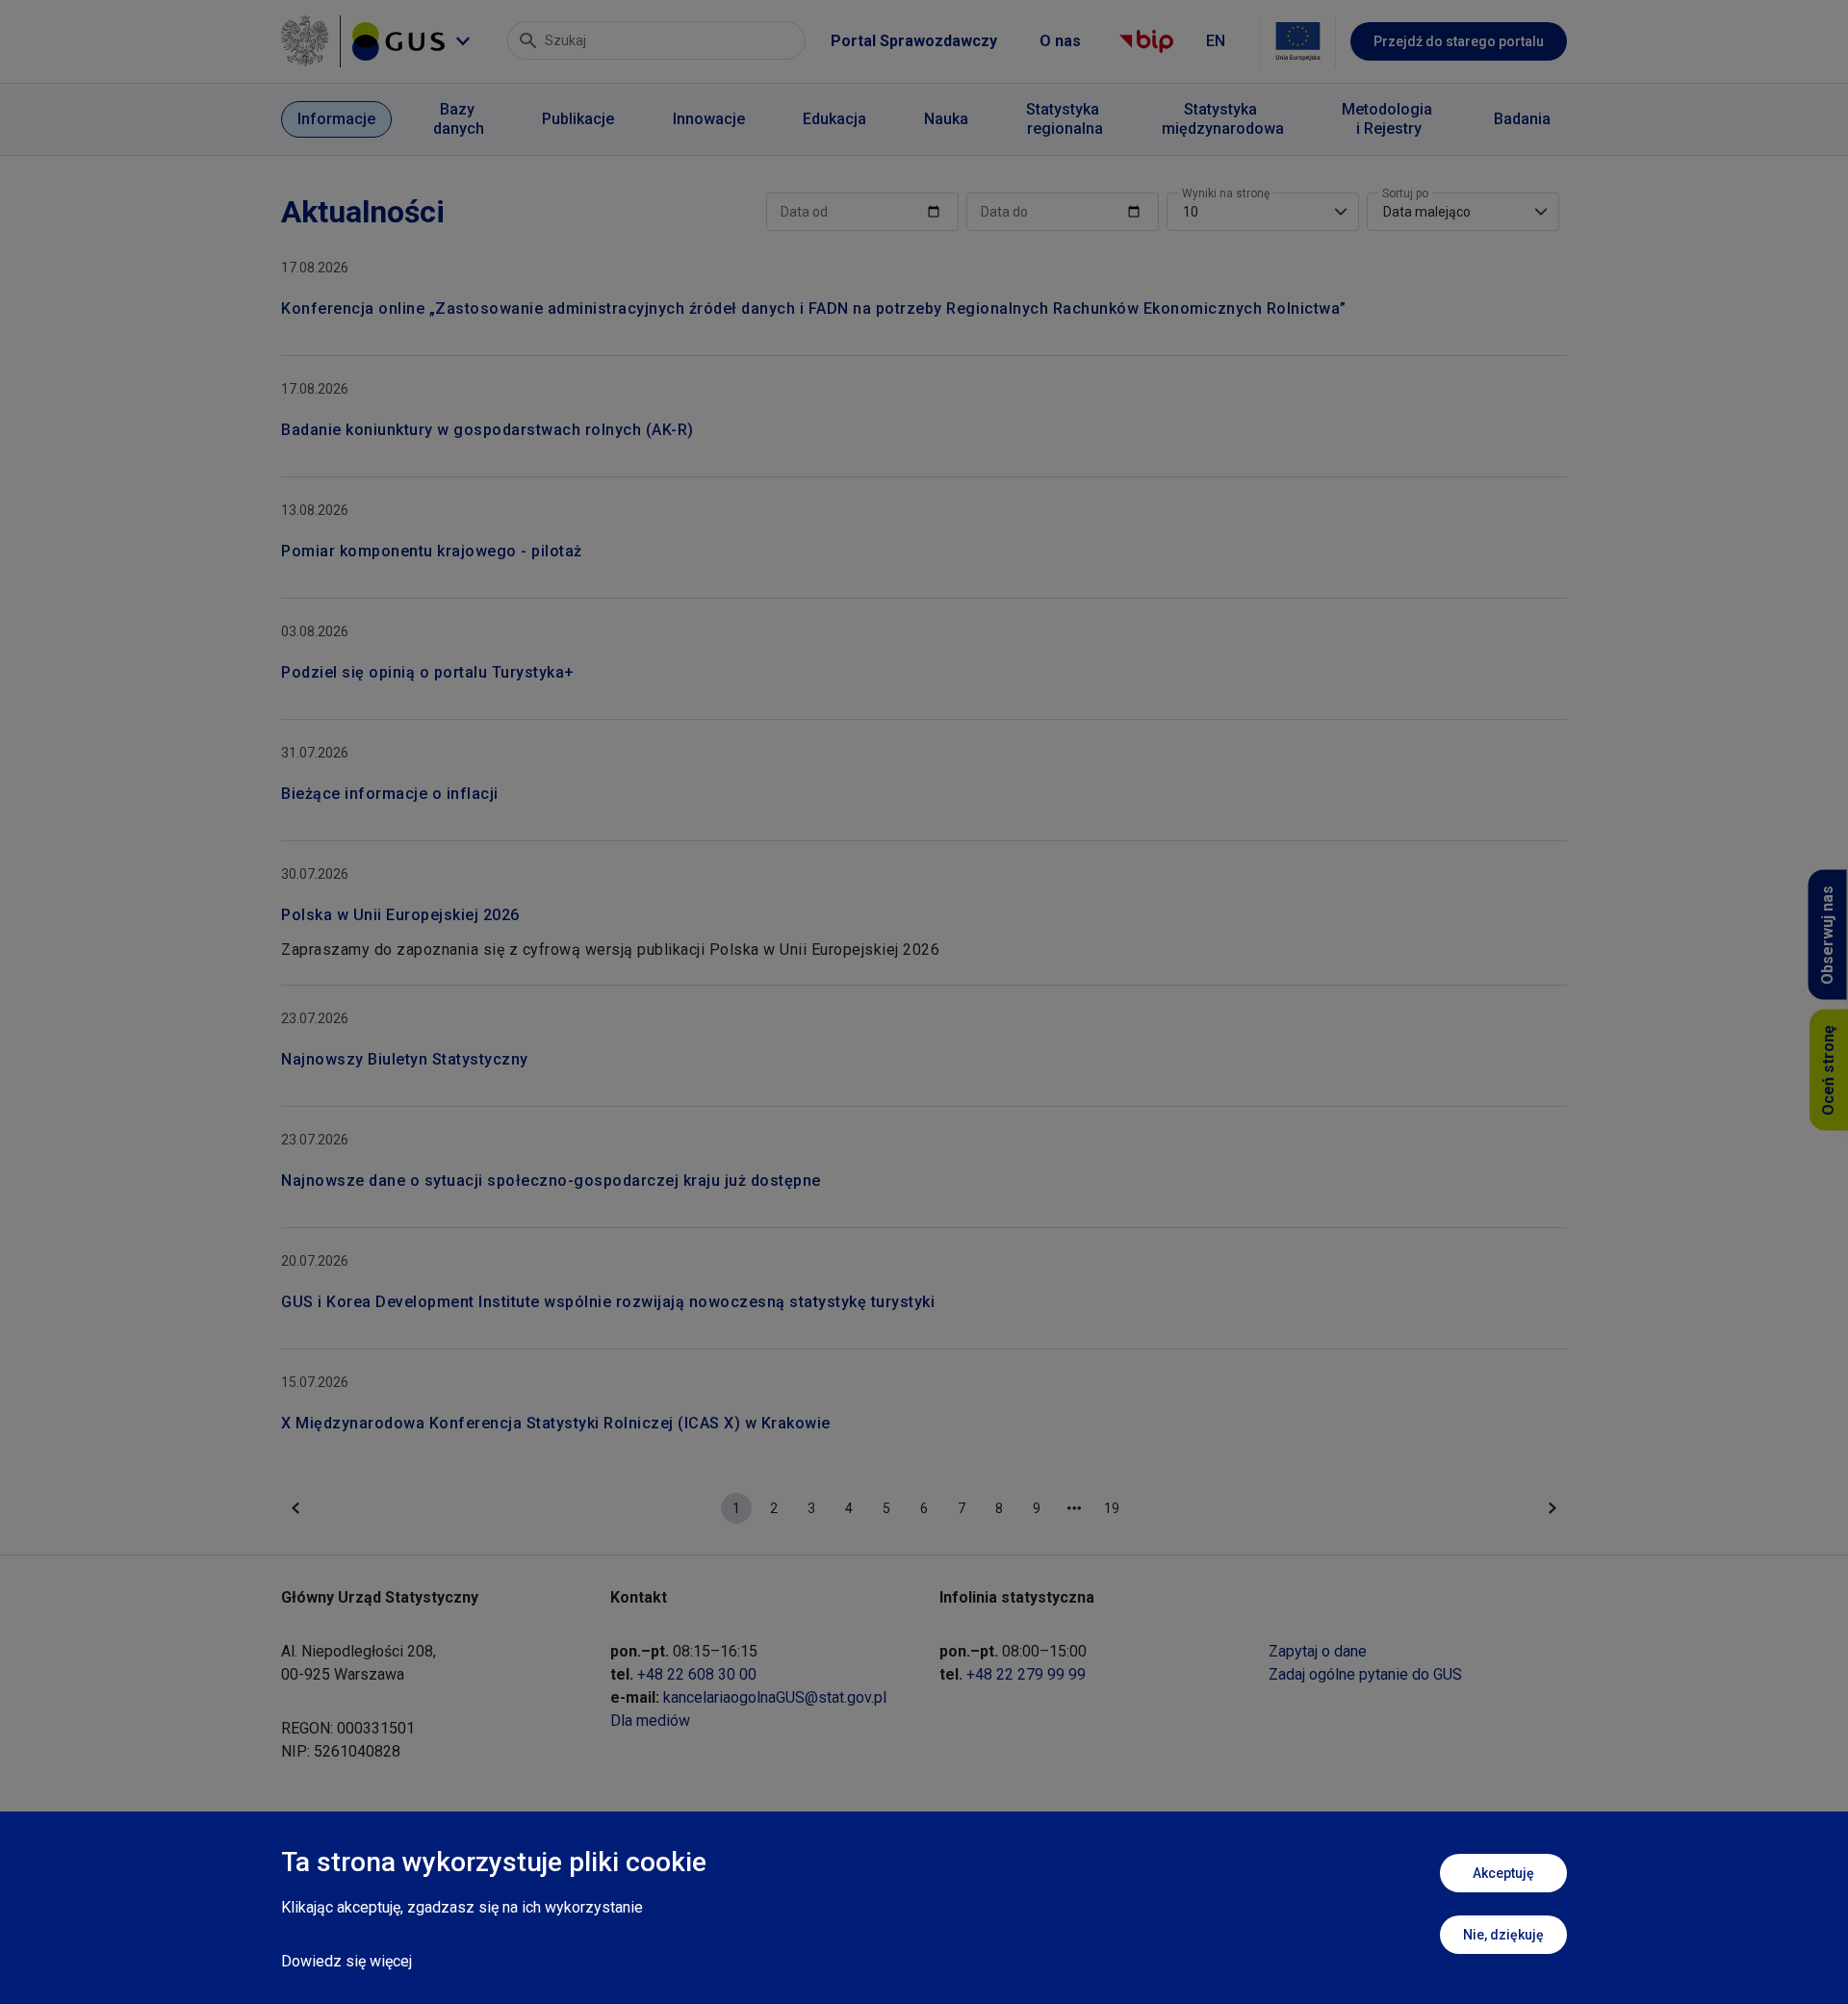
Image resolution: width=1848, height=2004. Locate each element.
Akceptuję (1503, 1873)
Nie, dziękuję (1503, 1935)
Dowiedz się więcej (346, 1961)
